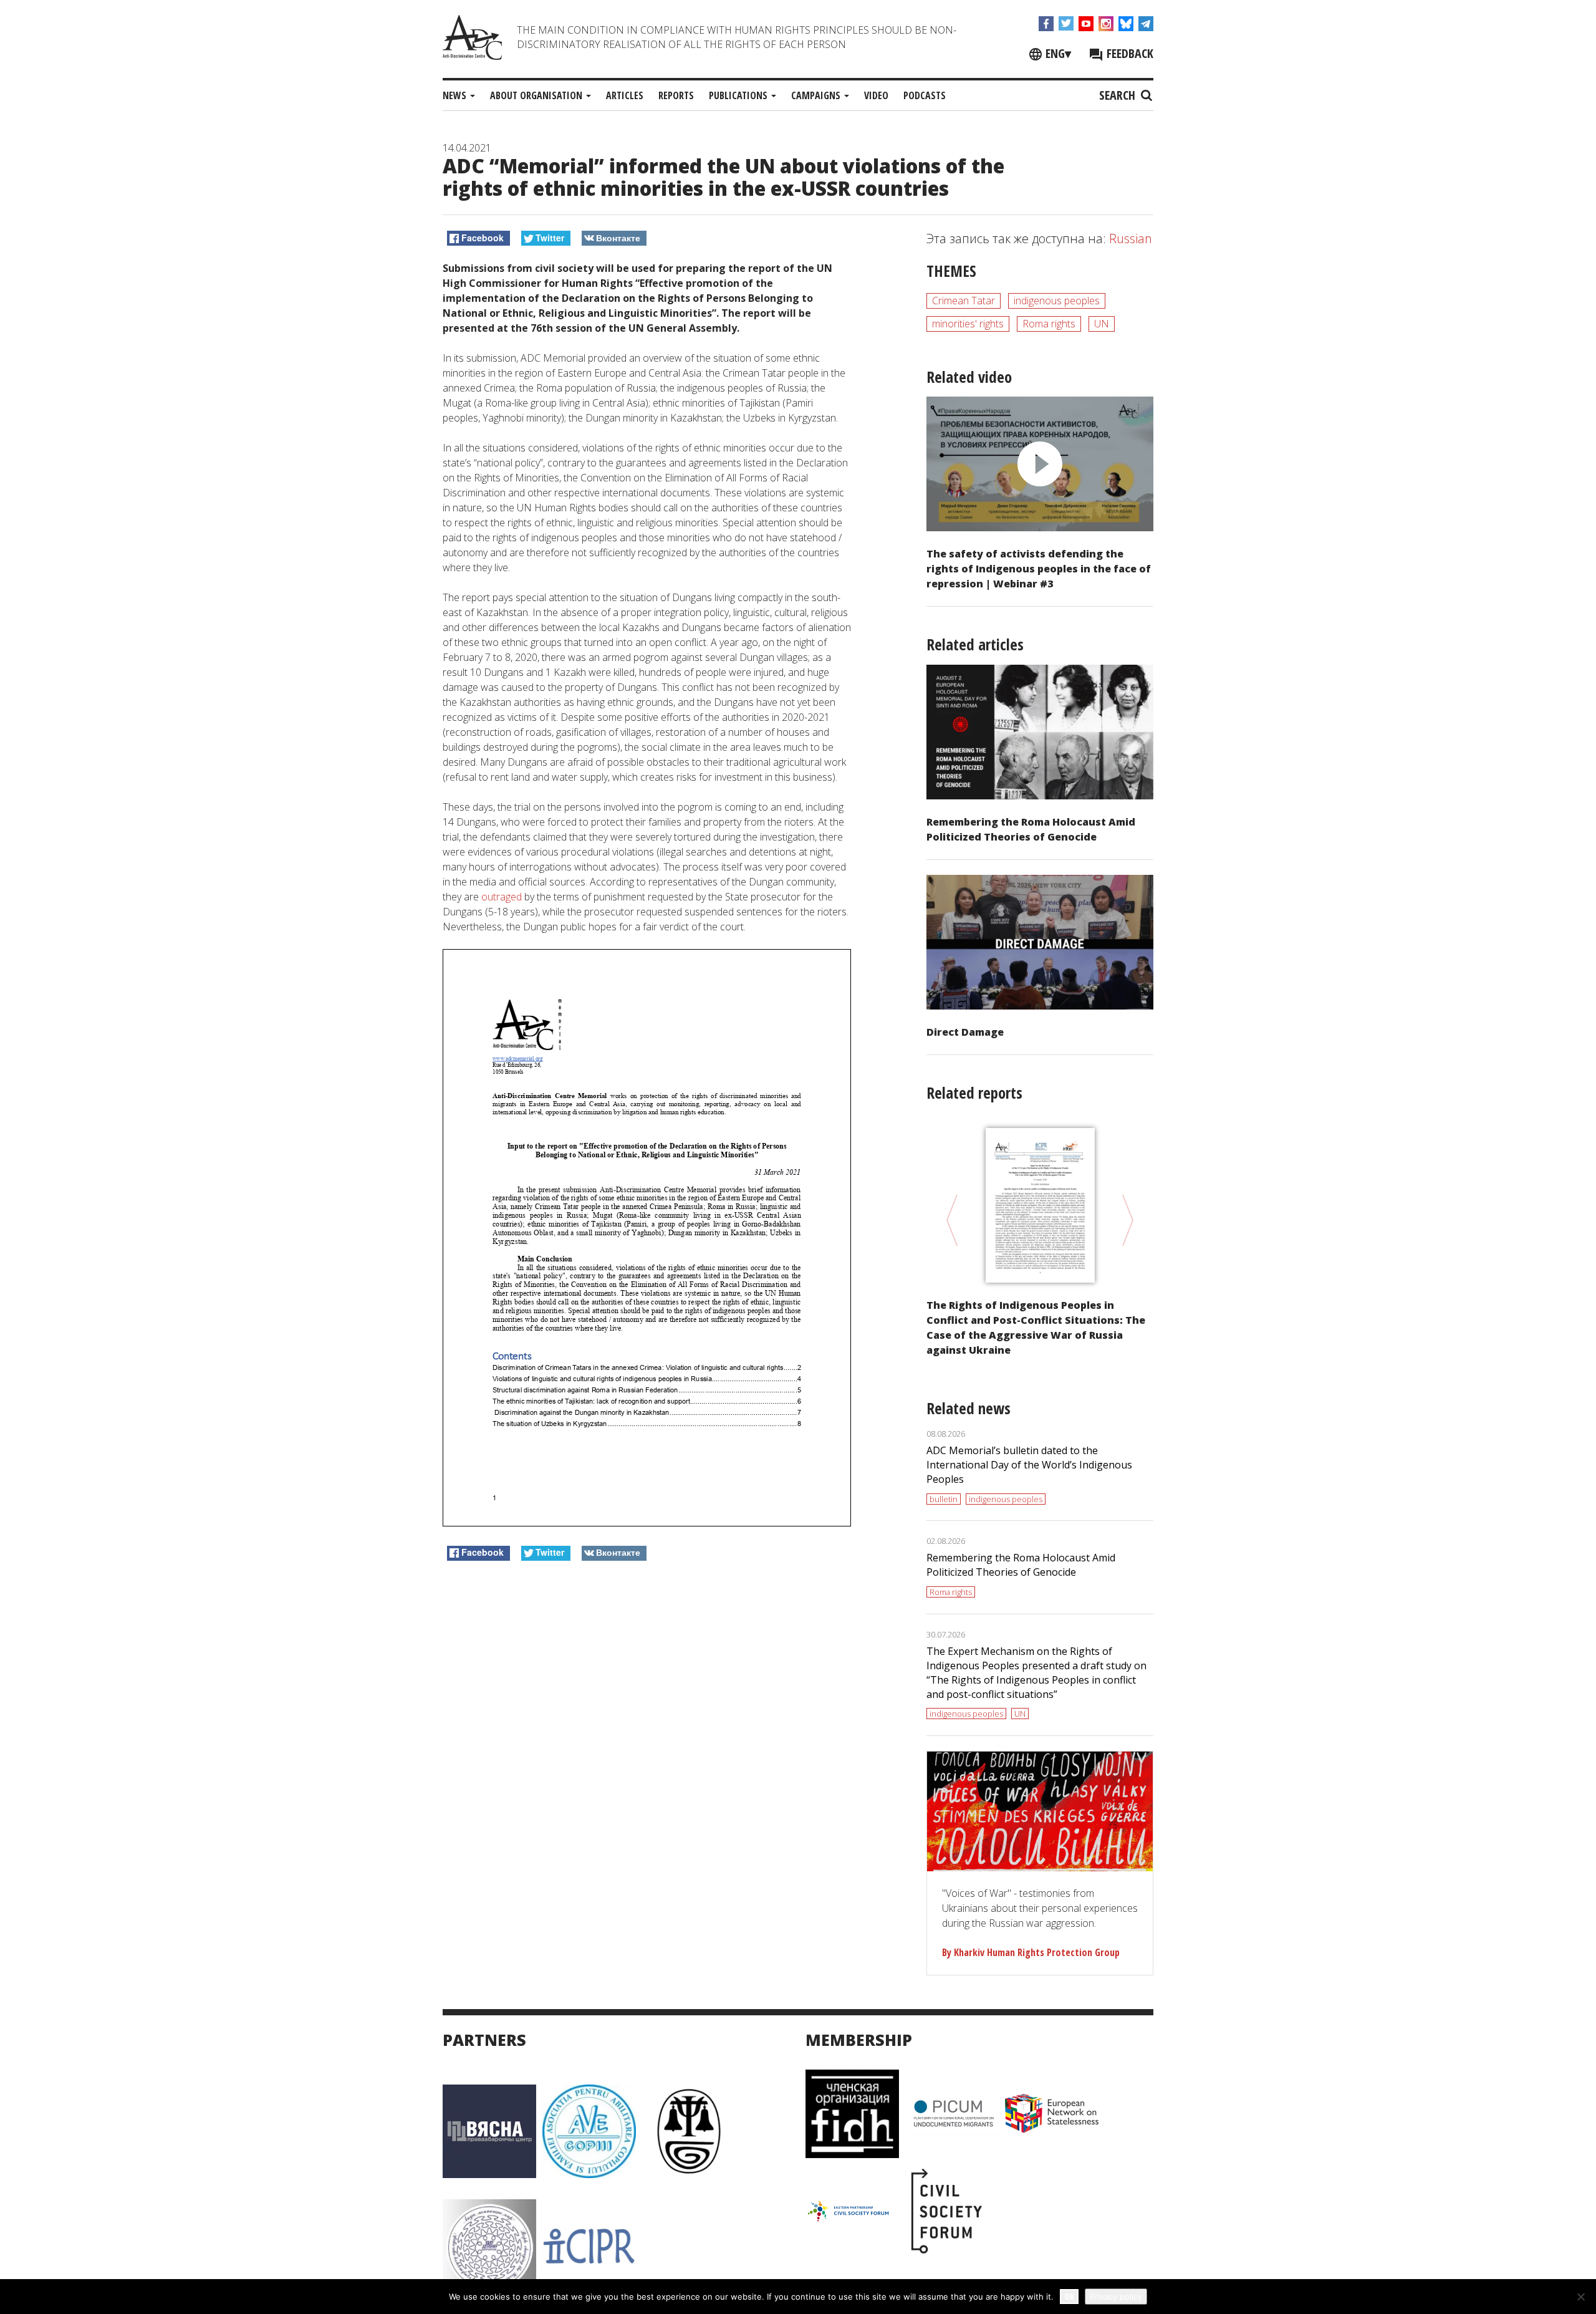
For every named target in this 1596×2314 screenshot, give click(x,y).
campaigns (817, 95)
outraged (502, 897)
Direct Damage (965, 1032)
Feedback (1128, 53)
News (456, 95)
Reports (676, 95)
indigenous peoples (1057, 301)
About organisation (537, 95)
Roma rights (1049, 324)
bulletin (944, 1499)
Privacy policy (1116, 2297)
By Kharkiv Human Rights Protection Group (1031, 1952)
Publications (739, 95)
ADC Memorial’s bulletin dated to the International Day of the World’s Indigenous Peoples (1029, 1465)
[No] (1580, 2297)
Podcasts (925, 95)
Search (1119, 95)
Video (876, 95)
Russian (1131, 239)
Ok (1069, 2296)
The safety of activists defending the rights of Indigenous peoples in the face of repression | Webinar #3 (1039, 569)
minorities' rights (968, 324)
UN (1102, 324)
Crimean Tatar (964, 301)
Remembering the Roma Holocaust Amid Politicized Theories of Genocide (1021, 1565)
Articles (625, 95)
